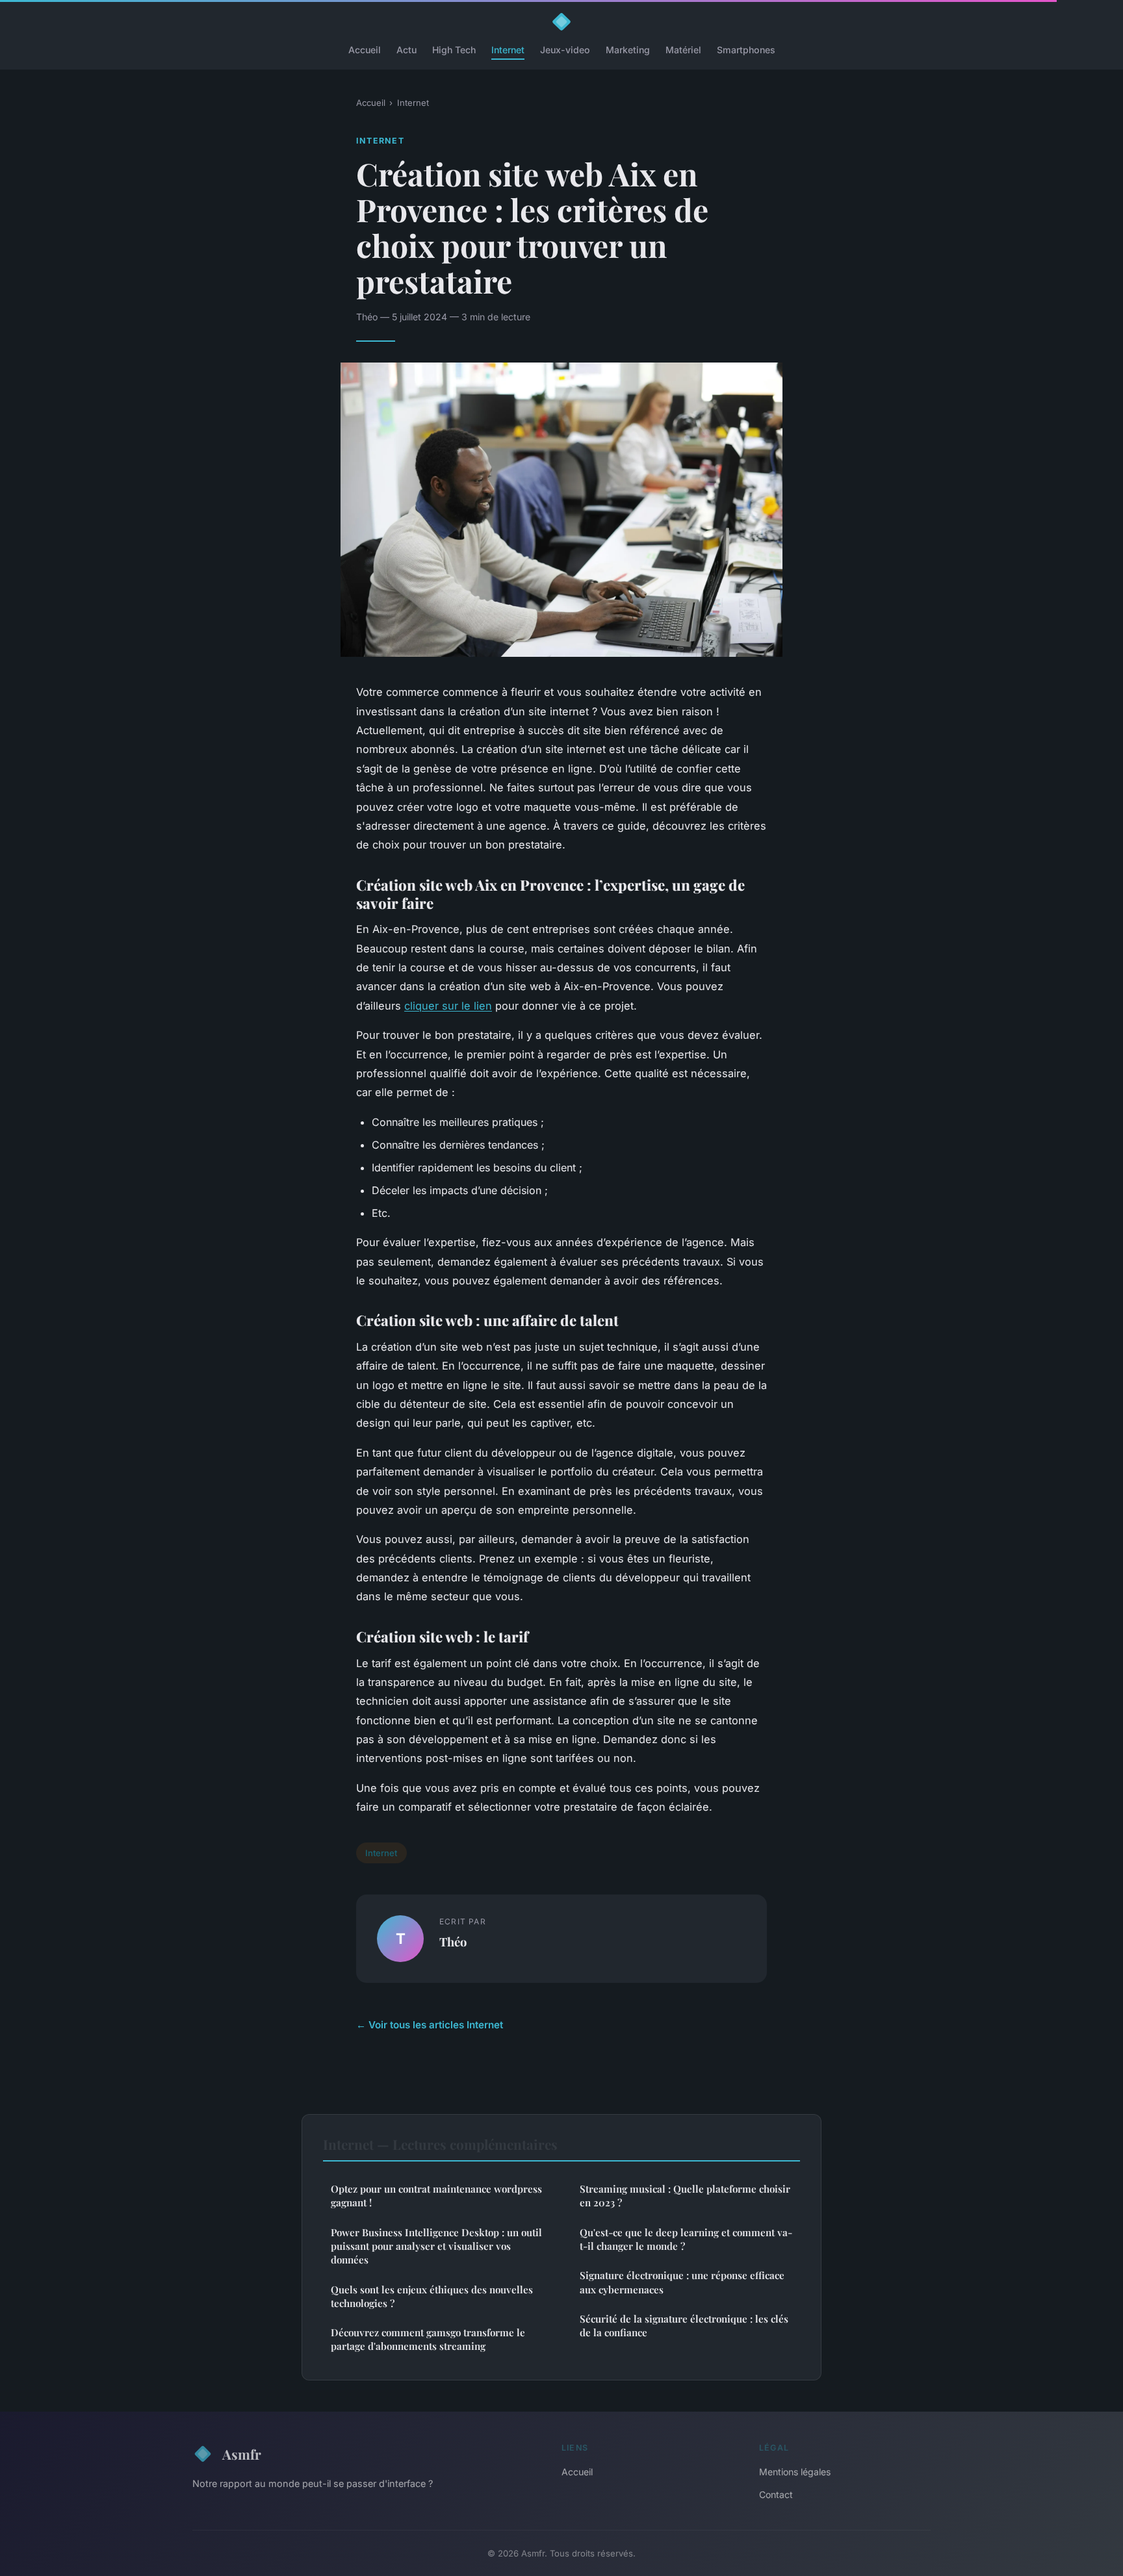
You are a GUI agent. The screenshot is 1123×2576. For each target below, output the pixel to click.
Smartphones (746, 50)
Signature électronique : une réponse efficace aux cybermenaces (682, 2282)
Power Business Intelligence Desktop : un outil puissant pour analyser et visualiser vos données (436, 2246)
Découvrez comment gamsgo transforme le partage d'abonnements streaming (428, 2339)
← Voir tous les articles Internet (430, 2025)
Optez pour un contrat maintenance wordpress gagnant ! (436, 2196)
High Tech (454, 50)
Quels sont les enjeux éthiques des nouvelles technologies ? (432, 2296)
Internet (508, 50)
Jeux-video (565, 50)
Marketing (628, 50)
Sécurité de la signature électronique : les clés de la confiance (684, 2326)
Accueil (365, 50)
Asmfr (242, 2454)
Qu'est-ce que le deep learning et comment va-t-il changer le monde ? (686, 2239)
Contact (776, 2494)
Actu (407, 50)
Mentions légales (795, 2472)
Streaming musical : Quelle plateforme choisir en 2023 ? (685, 2196)
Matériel (683, 50)
